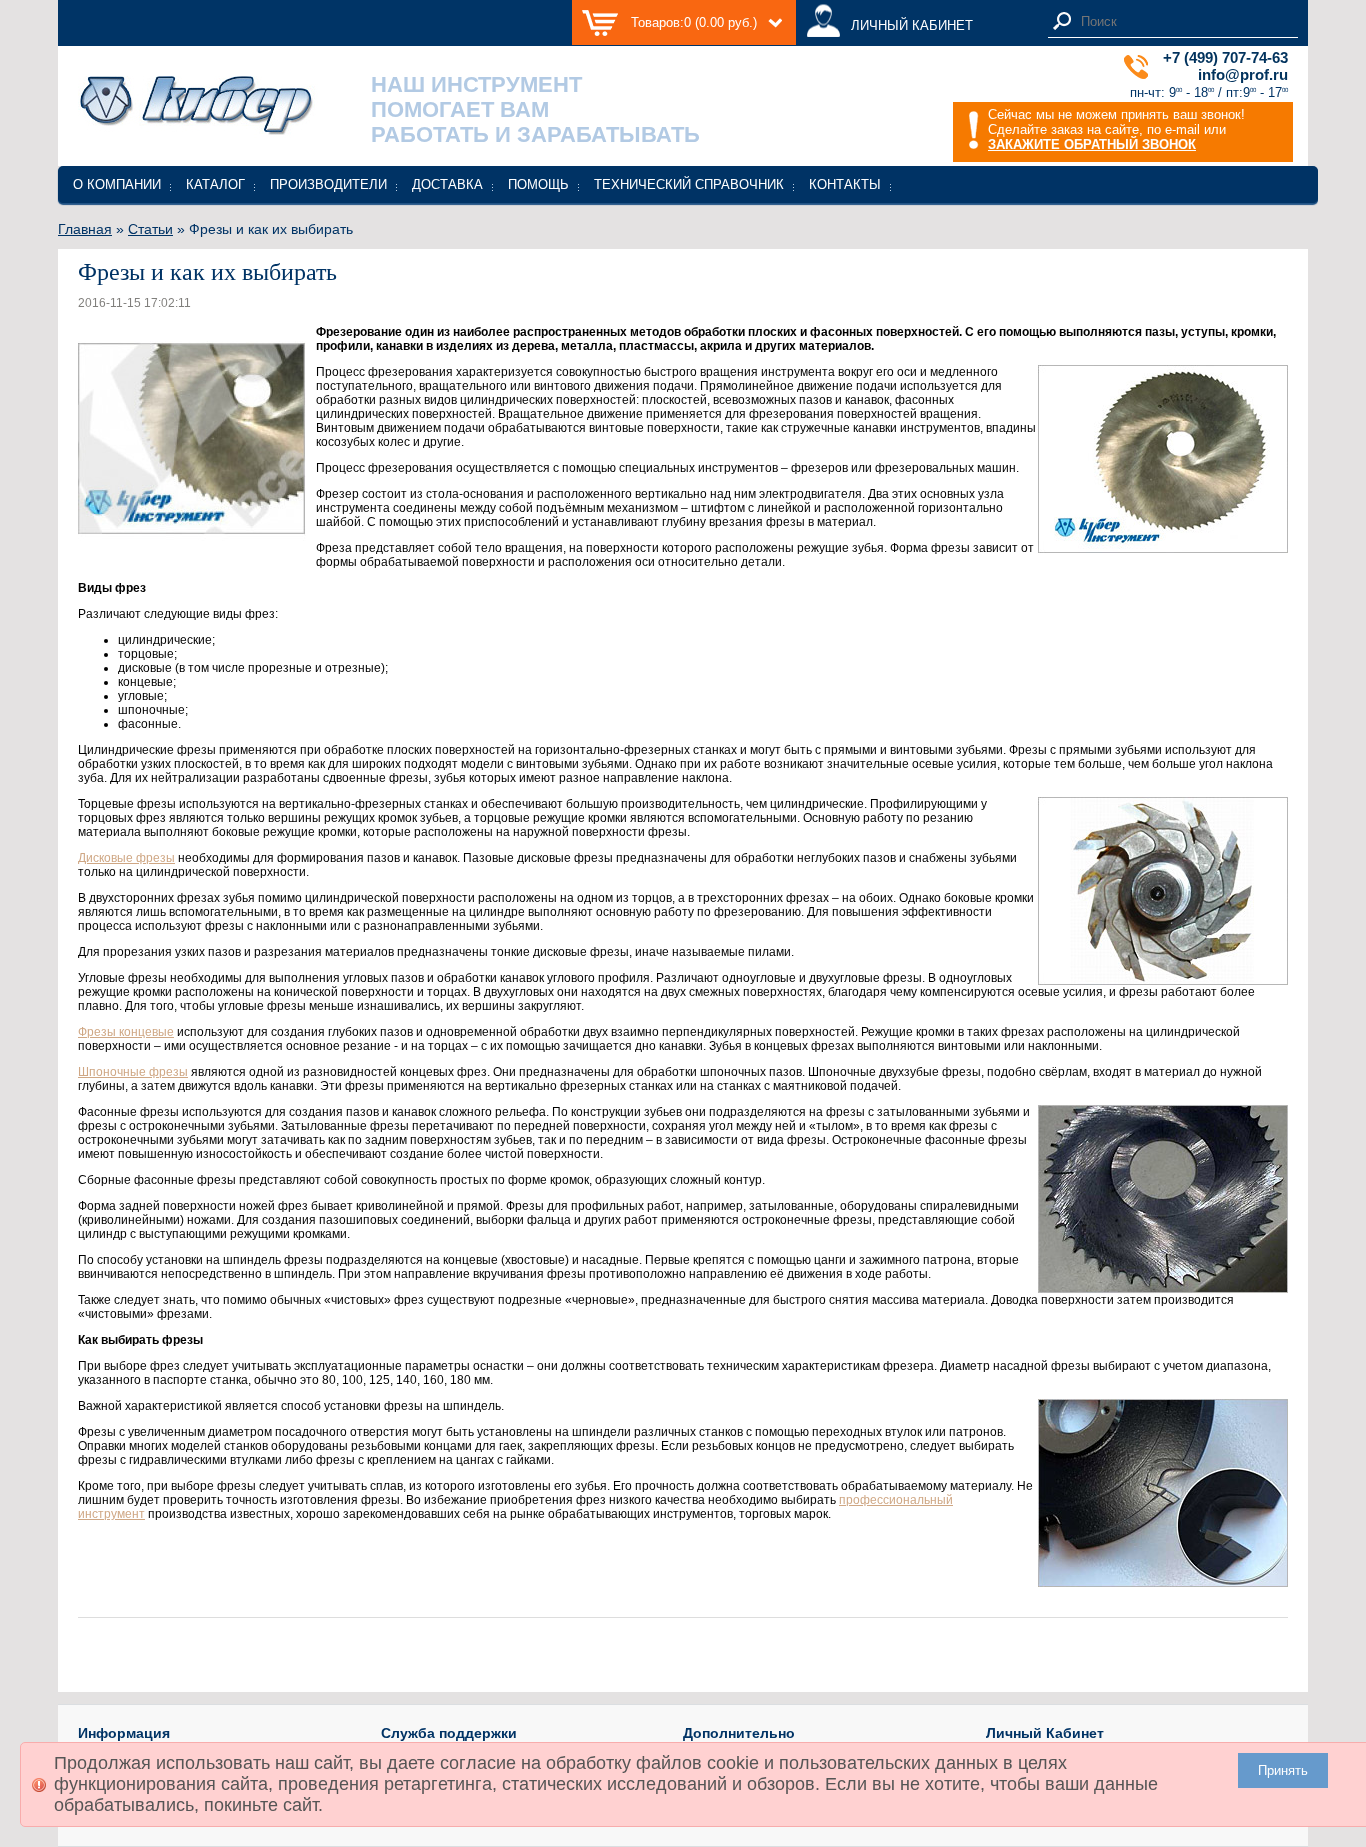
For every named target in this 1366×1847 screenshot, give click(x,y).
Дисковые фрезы (126, 858)
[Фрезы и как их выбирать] (192, 549)
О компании (117, 184)
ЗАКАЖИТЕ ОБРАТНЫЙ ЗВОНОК (1092, 144)
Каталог (215, 184)
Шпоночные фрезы (133, 1072)
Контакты (845, 184)
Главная (85, 229)
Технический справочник (689, 184)
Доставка (447, 184)
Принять (1283, 1770)
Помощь (538, 184)
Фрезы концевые (126, 1032)
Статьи (150, 229)
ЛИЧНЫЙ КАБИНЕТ (912, 25)
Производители (328, 184)
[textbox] (1184, 21)
